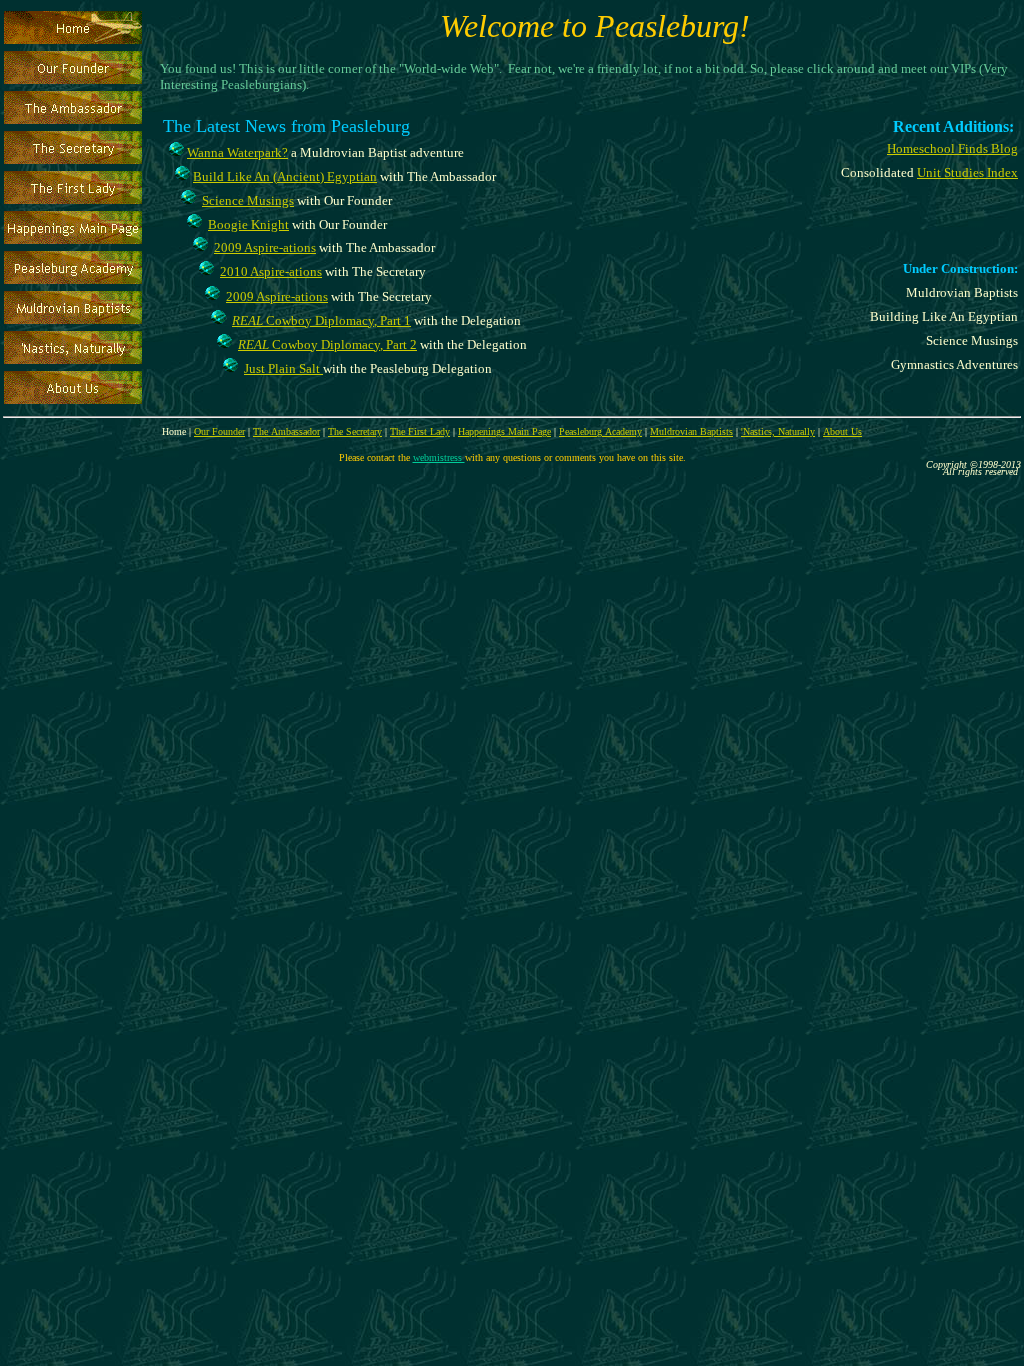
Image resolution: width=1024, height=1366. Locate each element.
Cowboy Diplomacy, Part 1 (321, 320)
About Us (842, 431)
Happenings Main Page (504, 431)
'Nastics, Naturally (778, 431)
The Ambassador (286, 431)
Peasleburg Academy (600, 431)
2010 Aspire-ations (271, 271)
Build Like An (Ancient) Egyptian (285, 176)
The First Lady (420, 431)
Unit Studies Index (967, 172)
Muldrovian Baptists (691, 431)
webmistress (439, 457)
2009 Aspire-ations (265, 247)
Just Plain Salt (283, 368)
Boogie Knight (248, 224)
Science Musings (248, 200)
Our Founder (219, 431)
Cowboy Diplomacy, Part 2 (327, 344)
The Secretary (355, 431)
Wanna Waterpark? (237, 152)
